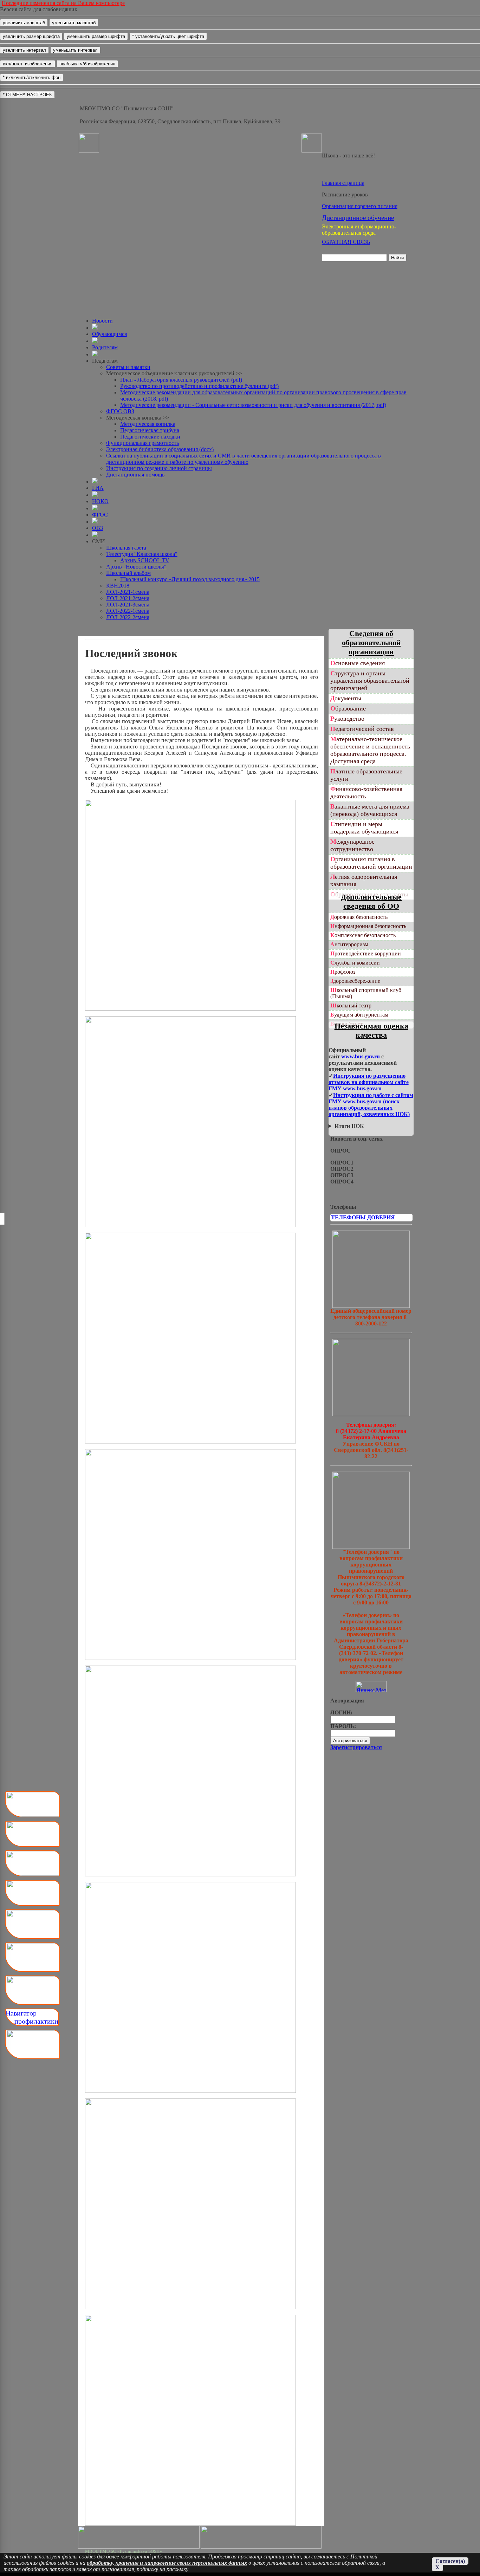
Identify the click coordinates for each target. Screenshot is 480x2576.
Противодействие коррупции (366, 953)
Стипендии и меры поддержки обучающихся (364, 828)
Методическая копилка (148, 424)
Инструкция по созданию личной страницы (159, 468)
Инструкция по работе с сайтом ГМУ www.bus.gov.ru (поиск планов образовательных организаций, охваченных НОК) (371, 1105)
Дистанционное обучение (358, 218)
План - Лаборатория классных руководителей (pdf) (181, 380)
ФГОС (100, 515)
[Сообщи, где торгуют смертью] (371, 1414)
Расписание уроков (345, 194)
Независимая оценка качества (371, 1030)
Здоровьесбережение (355, 981)
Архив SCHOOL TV (145, 560)
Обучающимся (109, 334)
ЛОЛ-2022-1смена (128, 611)
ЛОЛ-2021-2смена (128, 598)
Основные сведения (358, 663)
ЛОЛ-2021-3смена (128, 605)
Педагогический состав (362, 729)
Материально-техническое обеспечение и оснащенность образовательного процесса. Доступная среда (370, 750)
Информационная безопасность (368, 926)
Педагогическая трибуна (150, 430)
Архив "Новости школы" (136, 567)
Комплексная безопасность (363, 935)
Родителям (105, 347)
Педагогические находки (150, 437)
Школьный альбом (128, 573)
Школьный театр (351, 1005)
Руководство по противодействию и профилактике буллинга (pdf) (199, 386)
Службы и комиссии (355, 963)
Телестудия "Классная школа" (142, 554)
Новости (102, 321)
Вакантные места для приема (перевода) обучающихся (370, 810)
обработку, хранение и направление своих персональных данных (167, 2563)
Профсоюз (343, 972)
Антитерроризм (349, 944)
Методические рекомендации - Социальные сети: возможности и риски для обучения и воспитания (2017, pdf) (253, 405)
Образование (348, 708)
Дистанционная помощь (135, 475)
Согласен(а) (450, 2561)
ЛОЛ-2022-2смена (128, 617)
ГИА (98, 488)
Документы (346, 698)
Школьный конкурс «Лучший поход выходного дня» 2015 (190, 579)
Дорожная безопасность (359, 917)
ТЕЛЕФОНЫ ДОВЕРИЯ (363, 1217)
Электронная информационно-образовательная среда (359, 230)
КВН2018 (118, 586)
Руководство (347, 719)
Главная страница (343, 183)
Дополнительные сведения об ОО (371, 901)
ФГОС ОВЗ (120, 411)
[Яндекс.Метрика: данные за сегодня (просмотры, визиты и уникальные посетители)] (371, 1686)
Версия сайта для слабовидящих (39, 9)
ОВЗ (98, 528)
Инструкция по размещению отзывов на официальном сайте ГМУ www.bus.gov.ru (369, 1082)
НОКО (100, 501)
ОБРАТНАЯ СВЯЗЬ (346, 242)
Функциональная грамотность (142, 443)
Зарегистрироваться (356, 1747)
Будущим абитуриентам (359, 1015)
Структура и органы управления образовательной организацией (370, 681)
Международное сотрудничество (352, 845)
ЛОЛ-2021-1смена (128, 592)
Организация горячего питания (360, 206)
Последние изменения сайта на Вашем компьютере (63, 3)
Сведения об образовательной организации (371, 643)
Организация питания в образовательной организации (371, 863)
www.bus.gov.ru (361, 1056)
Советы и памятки (128, 367)
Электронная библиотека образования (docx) (160, 449)
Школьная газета (126, 548)
